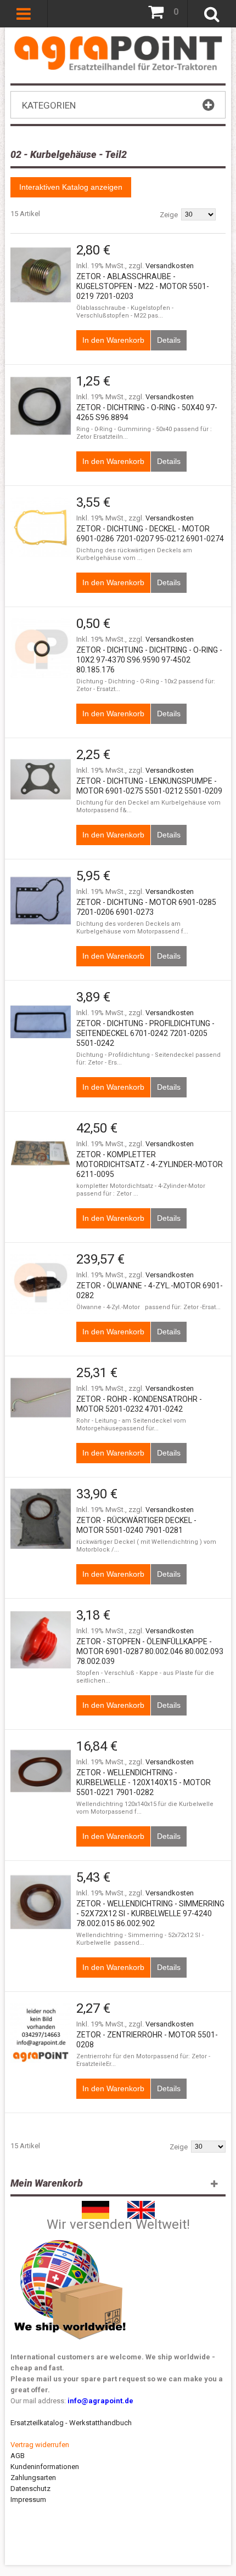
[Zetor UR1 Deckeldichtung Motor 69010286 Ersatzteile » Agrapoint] (41, 527)
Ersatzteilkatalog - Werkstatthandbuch (71, 2423)
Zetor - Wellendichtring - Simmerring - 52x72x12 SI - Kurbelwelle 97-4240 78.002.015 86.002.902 (150, 1913)
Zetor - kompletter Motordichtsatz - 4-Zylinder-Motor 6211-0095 (150, 1164)
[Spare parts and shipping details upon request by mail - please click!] (70, 2237)
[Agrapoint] (118, 53)
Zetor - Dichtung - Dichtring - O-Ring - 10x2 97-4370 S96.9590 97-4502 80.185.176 (149, 660)
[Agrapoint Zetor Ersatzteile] (95, 2206)
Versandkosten (170, 266)
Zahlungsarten (33, 2478)
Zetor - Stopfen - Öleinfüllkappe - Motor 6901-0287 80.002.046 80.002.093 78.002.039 (150, 1651)
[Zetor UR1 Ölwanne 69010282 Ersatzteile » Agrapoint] (41, 1284)
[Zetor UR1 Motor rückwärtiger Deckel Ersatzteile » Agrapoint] (41, 1519)
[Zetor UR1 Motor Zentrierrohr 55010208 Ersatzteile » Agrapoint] (41, 2033)
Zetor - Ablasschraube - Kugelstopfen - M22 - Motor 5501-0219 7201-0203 (143, 286)
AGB (18, 2456)
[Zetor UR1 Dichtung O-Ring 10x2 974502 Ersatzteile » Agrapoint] (41, 648)
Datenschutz (30, 2489)
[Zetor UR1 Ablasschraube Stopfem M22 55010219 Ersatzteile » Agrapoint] (41, 275)
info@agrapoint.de (100, 2401)
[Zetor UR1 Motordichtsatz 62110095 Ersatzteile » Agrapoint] (41, 1153)
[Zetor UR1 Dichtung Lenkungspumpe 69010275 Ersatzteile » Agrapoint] (41, 779)
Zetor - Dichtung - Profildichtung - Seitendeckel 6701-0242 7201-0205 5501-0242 (145, 1033)
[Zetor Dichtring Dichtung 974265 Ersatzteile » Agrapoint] (41, 406)
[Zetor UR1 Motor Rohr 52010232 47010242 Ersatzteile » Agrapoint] (41, 1397)
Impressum (28, 2499)
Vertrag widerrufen (40, 2445)
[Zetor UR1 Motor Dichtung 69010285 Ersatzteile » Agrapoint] (41, 901)
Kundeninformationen (45, 2467)
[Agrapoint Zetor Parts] (141, 2206)
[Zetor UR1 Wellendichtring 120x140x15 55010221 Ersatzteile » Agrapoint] (41, 1771)
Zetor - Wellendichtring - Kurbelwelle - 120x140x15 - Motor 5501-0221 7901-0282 (144, 1782)
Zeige (169, 215)
